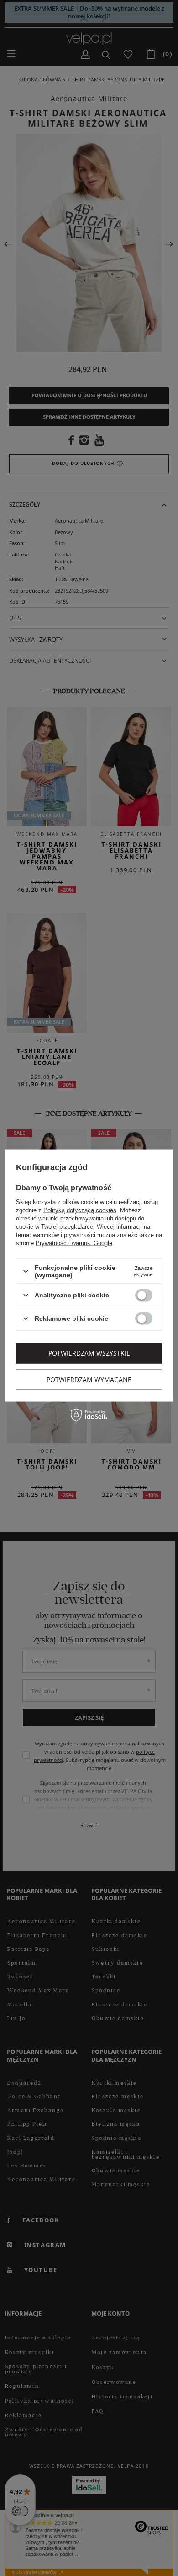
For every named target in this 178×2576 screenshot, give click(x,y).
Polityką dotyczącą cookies (80, 1210)
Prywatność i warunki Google (74, 1243)
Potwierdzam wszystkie (89, 1353)
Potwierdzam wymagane (89, 1380)
